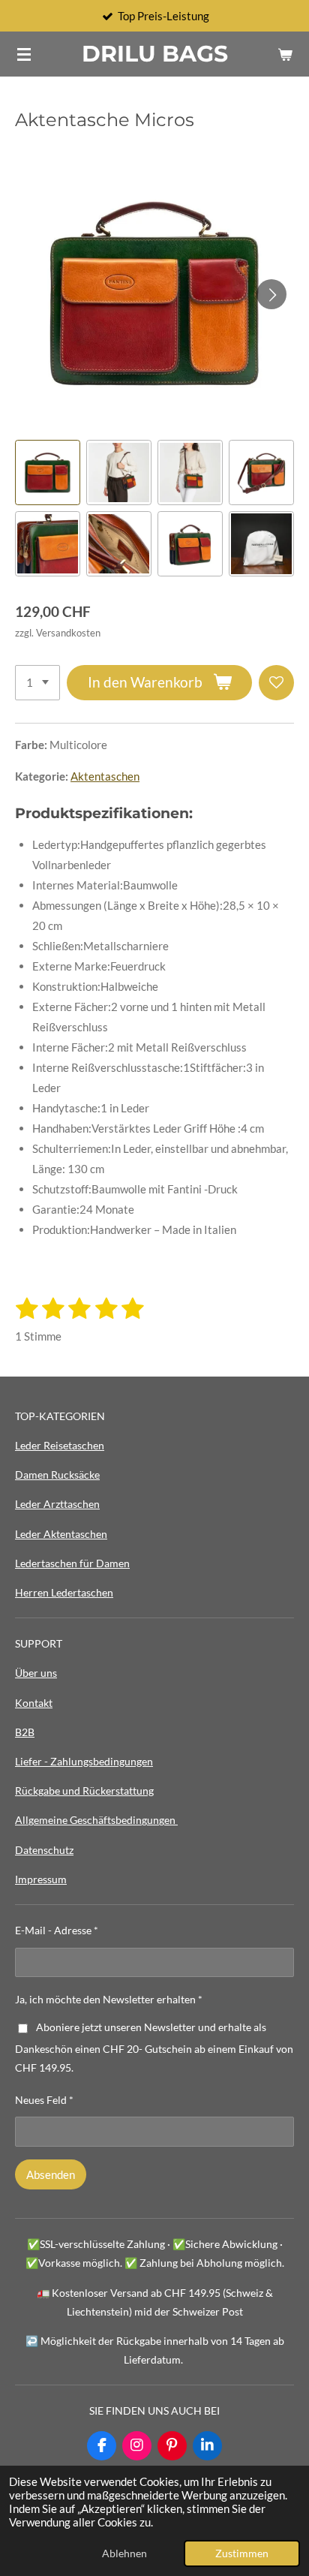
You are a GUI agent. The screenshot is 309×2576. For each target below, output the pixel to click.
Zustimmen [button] (242, 2553)
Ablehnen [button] (124, 2553)
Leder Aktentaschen (61, 1534)
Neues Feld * (44, 2100)
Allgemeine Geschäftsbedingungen (96, 1820)
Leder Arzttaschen (57, 1504)
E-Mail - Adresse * (57, 1930)
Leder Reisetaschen (60, 1445)
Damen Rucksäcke (57, 1475)
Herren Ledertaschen (64, 1592)
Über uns (36, 1673)
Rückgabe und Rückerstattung (84, 1791)
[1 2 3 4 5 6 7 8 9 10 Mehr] (37, 683)
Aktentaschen (105, 776)
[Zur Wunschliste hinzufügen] (276, 683)
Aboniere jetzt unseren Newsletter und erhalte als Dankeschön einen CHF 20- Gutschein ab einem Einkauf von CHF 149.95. (154, 2048)
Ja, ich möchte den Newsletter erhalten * (109, 1999)
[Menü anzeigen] (24, 54)
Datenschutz (44, 1850)
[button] (48, 472)
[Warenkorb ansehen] (285, 54)
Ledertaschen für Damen (72, 1563)
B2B (25, 1732)
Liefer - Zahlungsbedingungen (84, 1761)
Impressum (41, 1879)
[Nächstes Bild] (271, 294)
